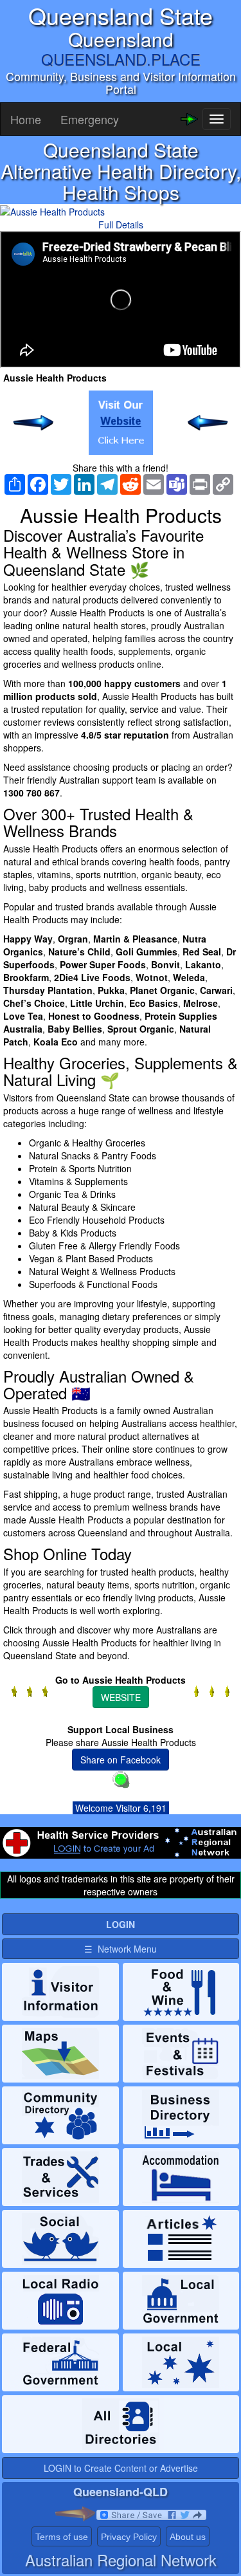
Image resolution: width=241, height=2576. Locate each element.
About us (188, 2537)
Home (26, 119)
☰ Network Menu (121, 1949)
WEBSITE (121, 1697)
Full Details (121, 225)
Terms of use (62, 2537)
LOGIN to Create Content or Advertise (121, 2468)
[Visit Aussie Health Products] (121, 423)
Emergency (90, 119)
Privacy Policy (129, 2537)
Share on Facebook (121, 1760)
